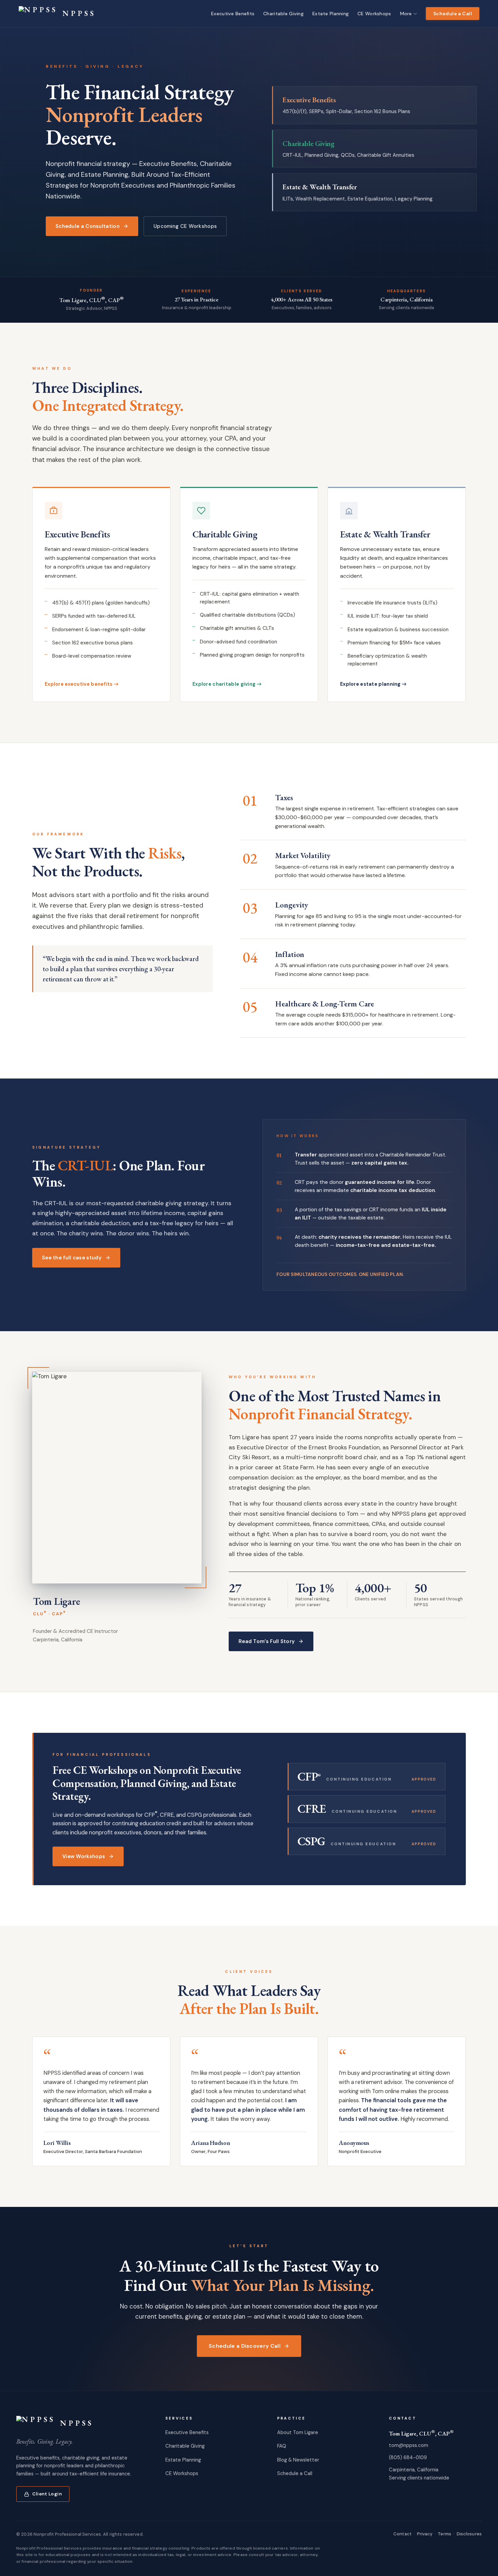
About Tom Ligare (298, 2432)
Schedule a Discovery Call (245, 2346)
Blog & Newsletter (298, 2460)
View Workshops (84, 1856)
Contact (402, 2534)
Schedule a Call (453, 14)
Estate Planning (183, 2460)
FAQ (282, 2446)
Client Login (47, 2494)
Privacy (425, 2534)
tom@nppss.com (409, 2445)
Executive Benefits (187, 2432)
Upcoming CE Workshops (185, 226)
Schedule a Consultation (88, 226)
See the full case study (72, 1258)
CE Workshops (182, 2473)
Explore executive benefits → (82, 684)
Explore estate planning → (373, 684)
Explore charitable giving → (227, 684)
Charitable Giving (185, 2446)
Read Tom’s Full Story (267, 1641)
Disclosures (469, 2534)
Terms (444, 2534)
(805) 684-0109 (408, 2457)
